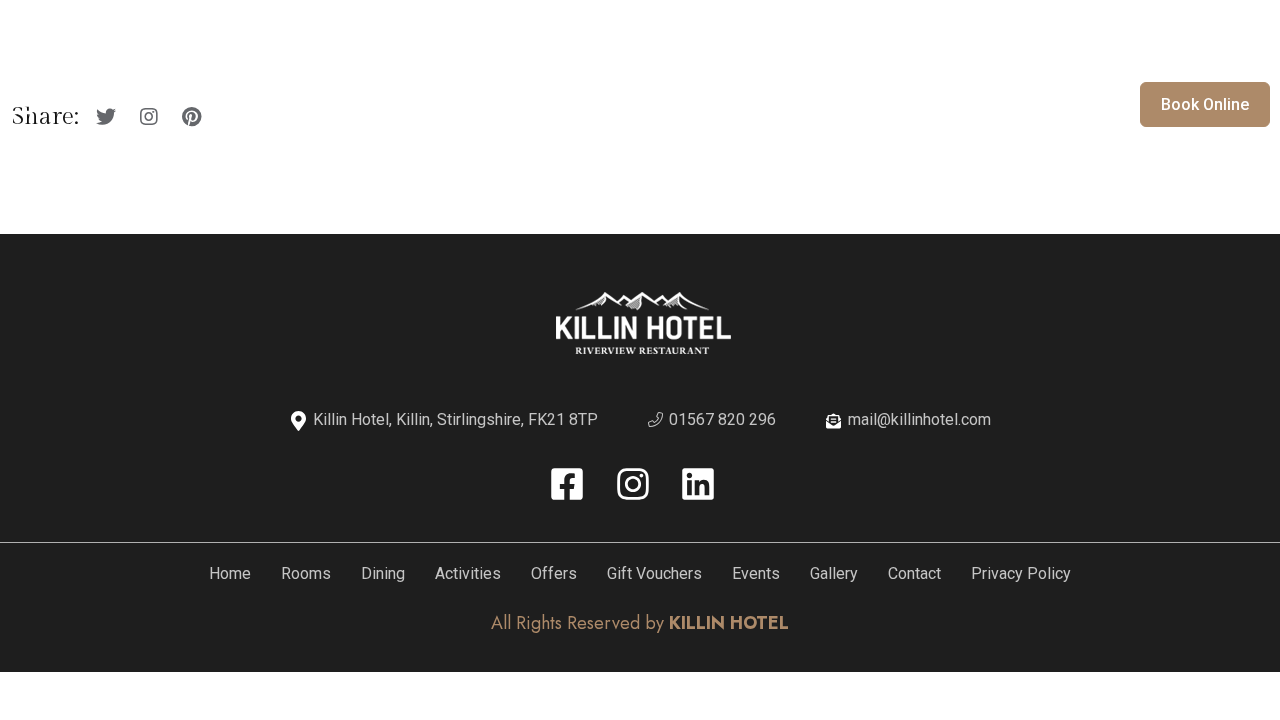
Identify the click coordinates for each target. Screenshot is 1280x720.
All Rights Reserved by (640, 623)
